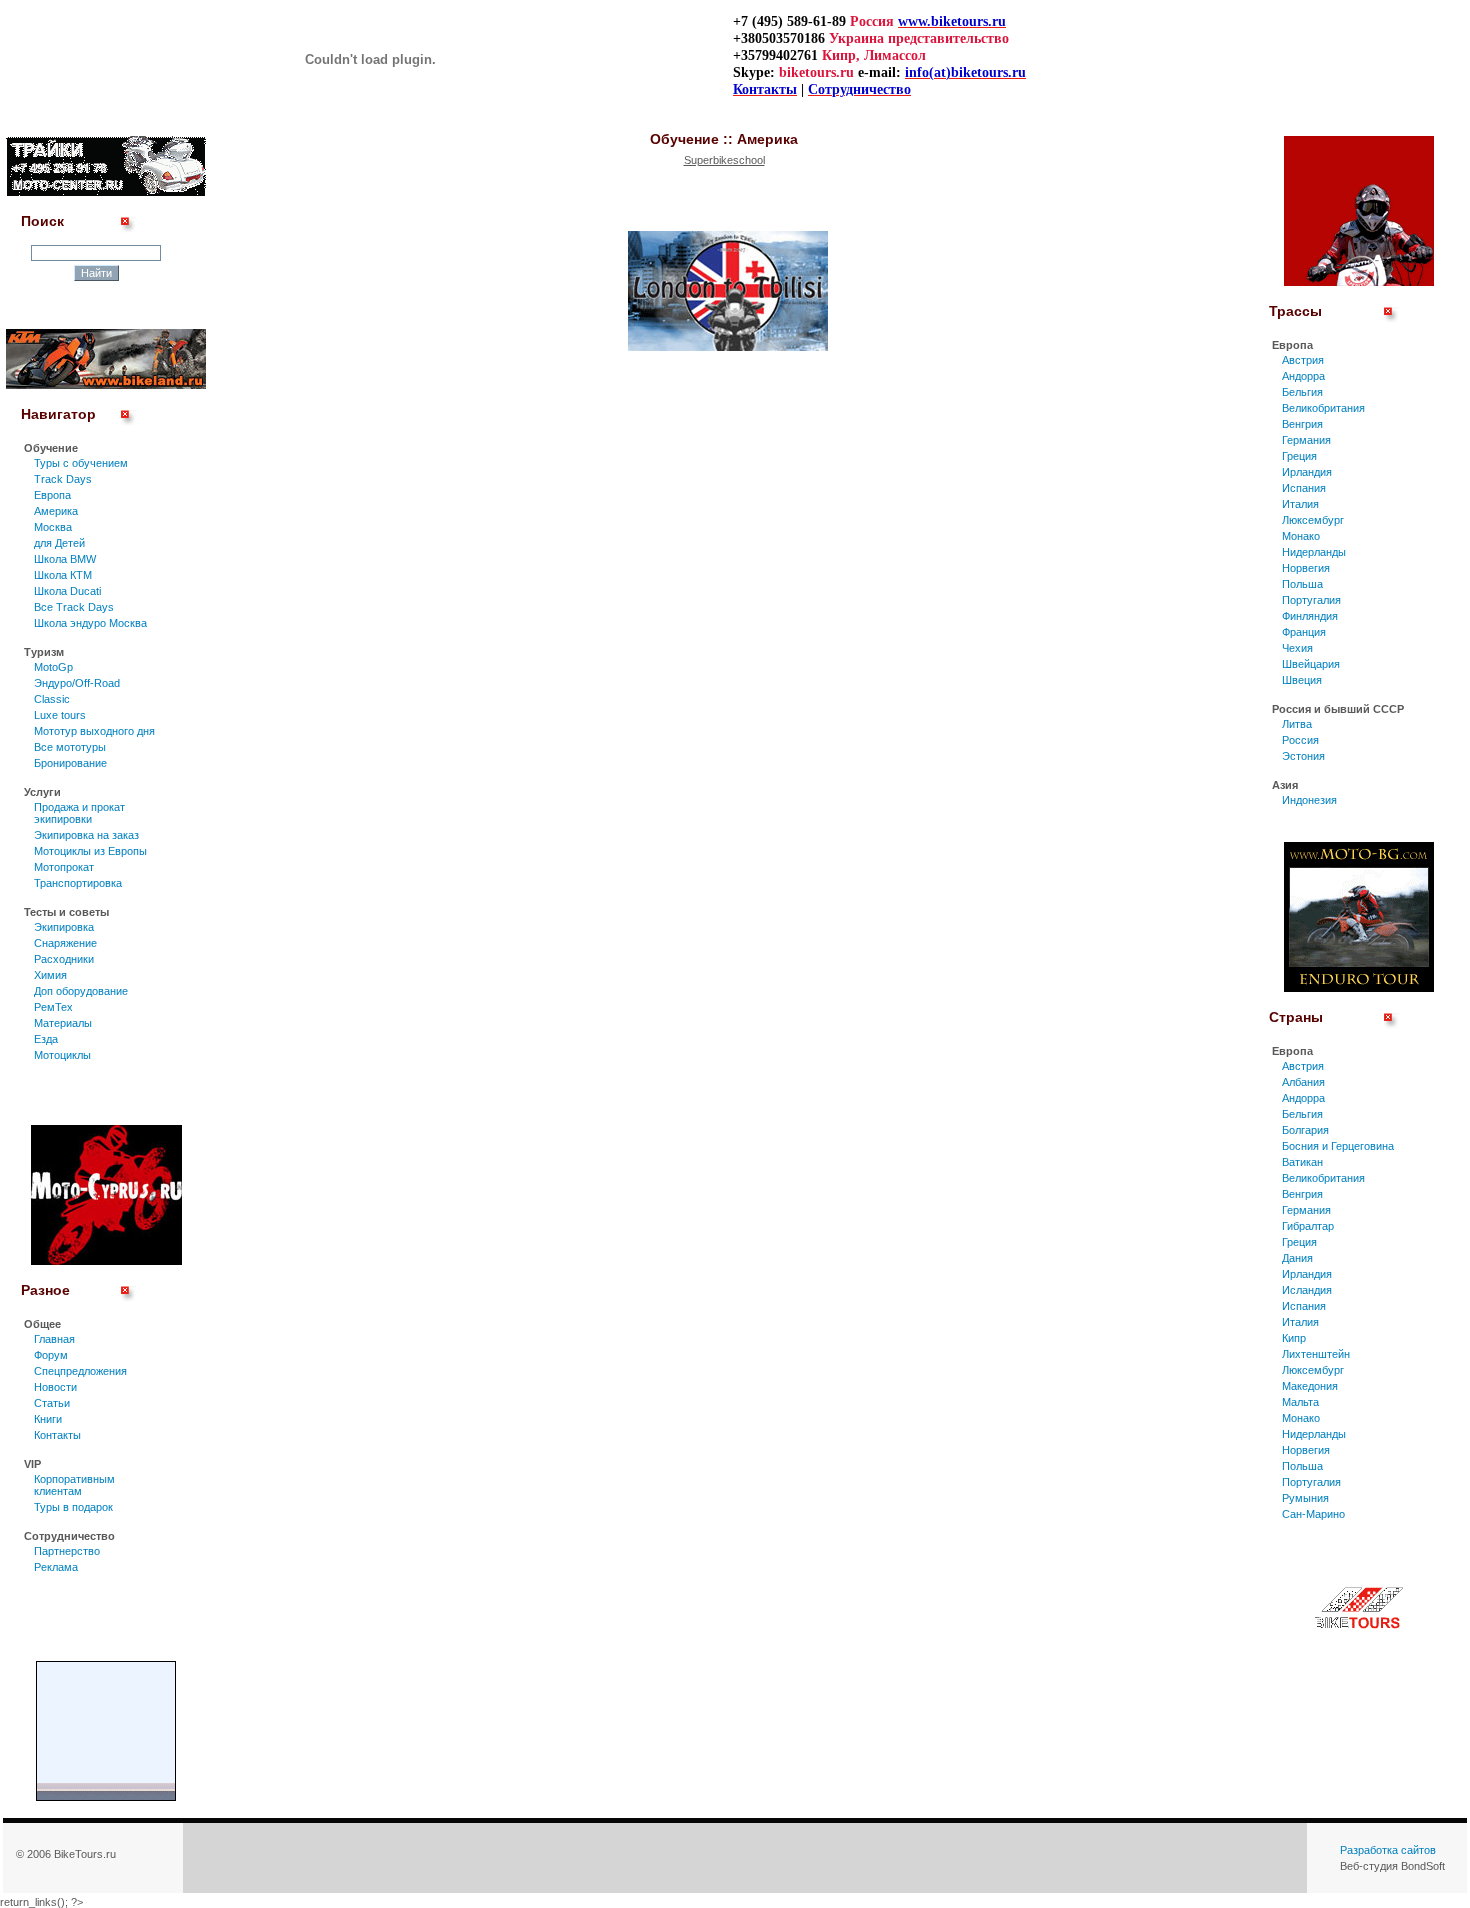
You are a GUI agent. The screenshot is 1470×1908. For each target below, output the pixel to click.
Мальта (1300, 1402)
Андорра (1303, 376)
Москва (53, 527)
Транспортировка (78, 883)
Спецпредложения (80, 1371)
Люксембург (1313, 520)
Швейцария (1311, 664)
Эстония (1303, 756)
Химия (50, 975)
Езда (46, 1039)
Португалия (1311, 600)
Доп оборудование (81, 991)
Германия (1306, 440)
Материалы (63, 1023)
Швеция (1302, 680)
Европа (52, 495)
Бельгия (1302, 392)
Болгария (1305, 1130)
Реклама (56, 1567)
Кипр (1294, 1338)
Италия (1300, 504)
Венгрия (1302, 424)
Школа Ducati (67, 591)
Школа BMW (65, 559)
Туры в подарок (73, 1507)
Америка (56, 511)
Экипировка (64, 927)
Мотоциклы (62, 1055)
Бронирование (70, 763)
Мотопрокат (64, 867)
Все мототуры (70, 747)
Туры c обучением (81, 463)
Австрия (1303, 360)
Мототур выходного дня (94, 731)
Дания (1297, 1258)
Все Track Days (74, 607)
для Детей (59, 543)
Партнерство (67, 1551)
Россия (1300, 740)
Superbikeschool (724, 160)
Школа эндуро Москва (90, 623)
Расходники (64, 959)
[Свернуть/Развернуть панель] (128, 232)
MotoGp (53, 667)
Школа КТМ (63, 575)
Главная (54, 1339)
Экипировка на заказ (86, 835)
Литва (1297, 724)
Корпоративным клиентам (74, 1485)
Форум (51, 1355)
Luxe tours (60, 715)
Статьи (52, 1403)
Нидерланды (1314, 552)
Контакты (57, 1435)
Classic (52, 699)
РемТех (53, 1007)
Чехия (1297, 648)
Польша (1302, 584)
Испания (1304, 488)
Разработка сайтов (1388, 1850)
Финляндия (1310, 616)
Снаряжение (65, 943)
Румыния (1305, 1498)
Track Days (63, 479)
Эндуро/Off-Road (77, 683)
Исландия (1307, 1290)
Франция (1304, 632)
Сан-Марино (1313, 1514)
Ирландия (1307, 472)
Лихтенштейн (1316, 1354)
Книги (48, 1419)
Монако (1301, 536)
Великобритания (1323, 408)
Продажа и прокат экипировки (79, 813)
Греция (1299, 456)
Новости (55, 1387)
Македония (1310, 1386)
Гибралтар (1308, 1226)
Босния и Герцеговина (1338, 1146)
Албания (1303, 1082)
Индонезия (1309, 800)
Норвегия (1306, 568)
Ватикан (1302, 1162)
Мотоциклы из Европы (90, 851)
